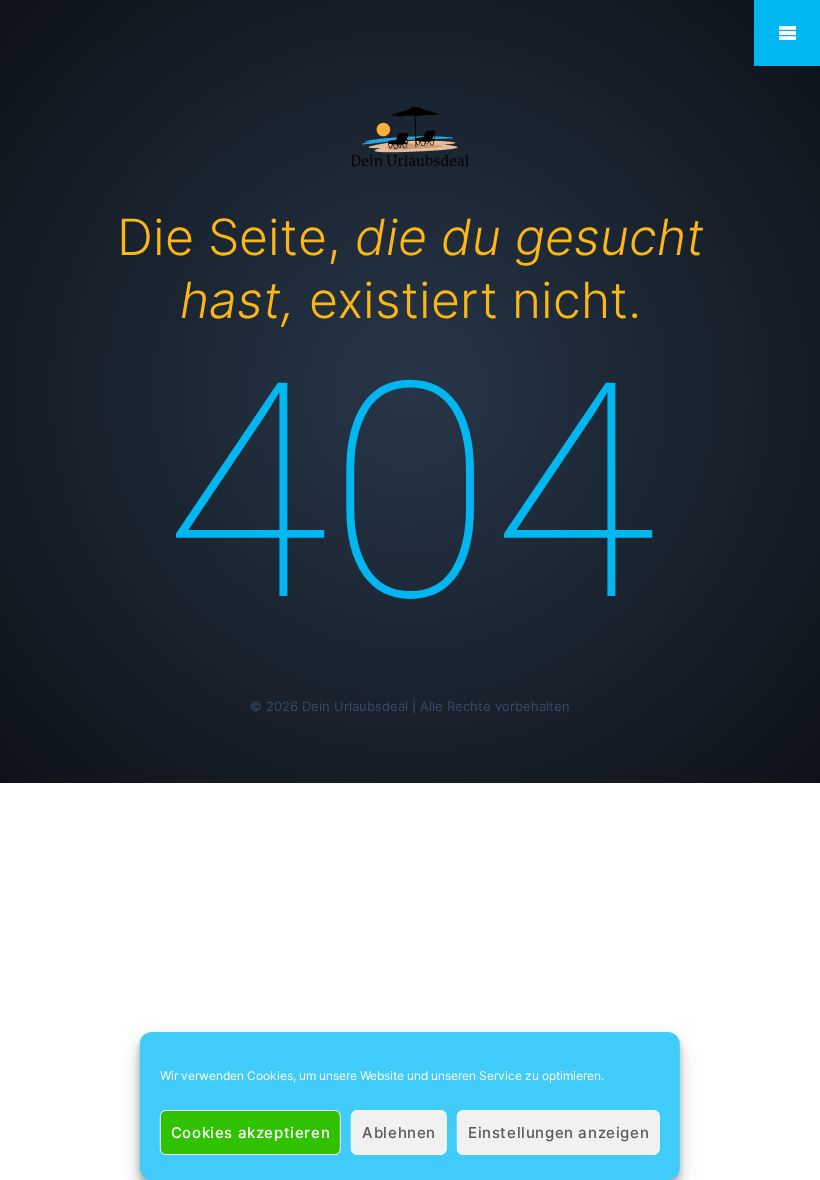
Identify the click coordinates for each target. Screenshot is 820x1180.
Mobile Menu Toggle (787, 33)
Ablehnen (399, 1132)
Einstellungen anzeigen (558, 1132)
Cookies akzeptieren (250, 1132)
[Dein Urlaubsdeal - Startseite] (410, 134)
